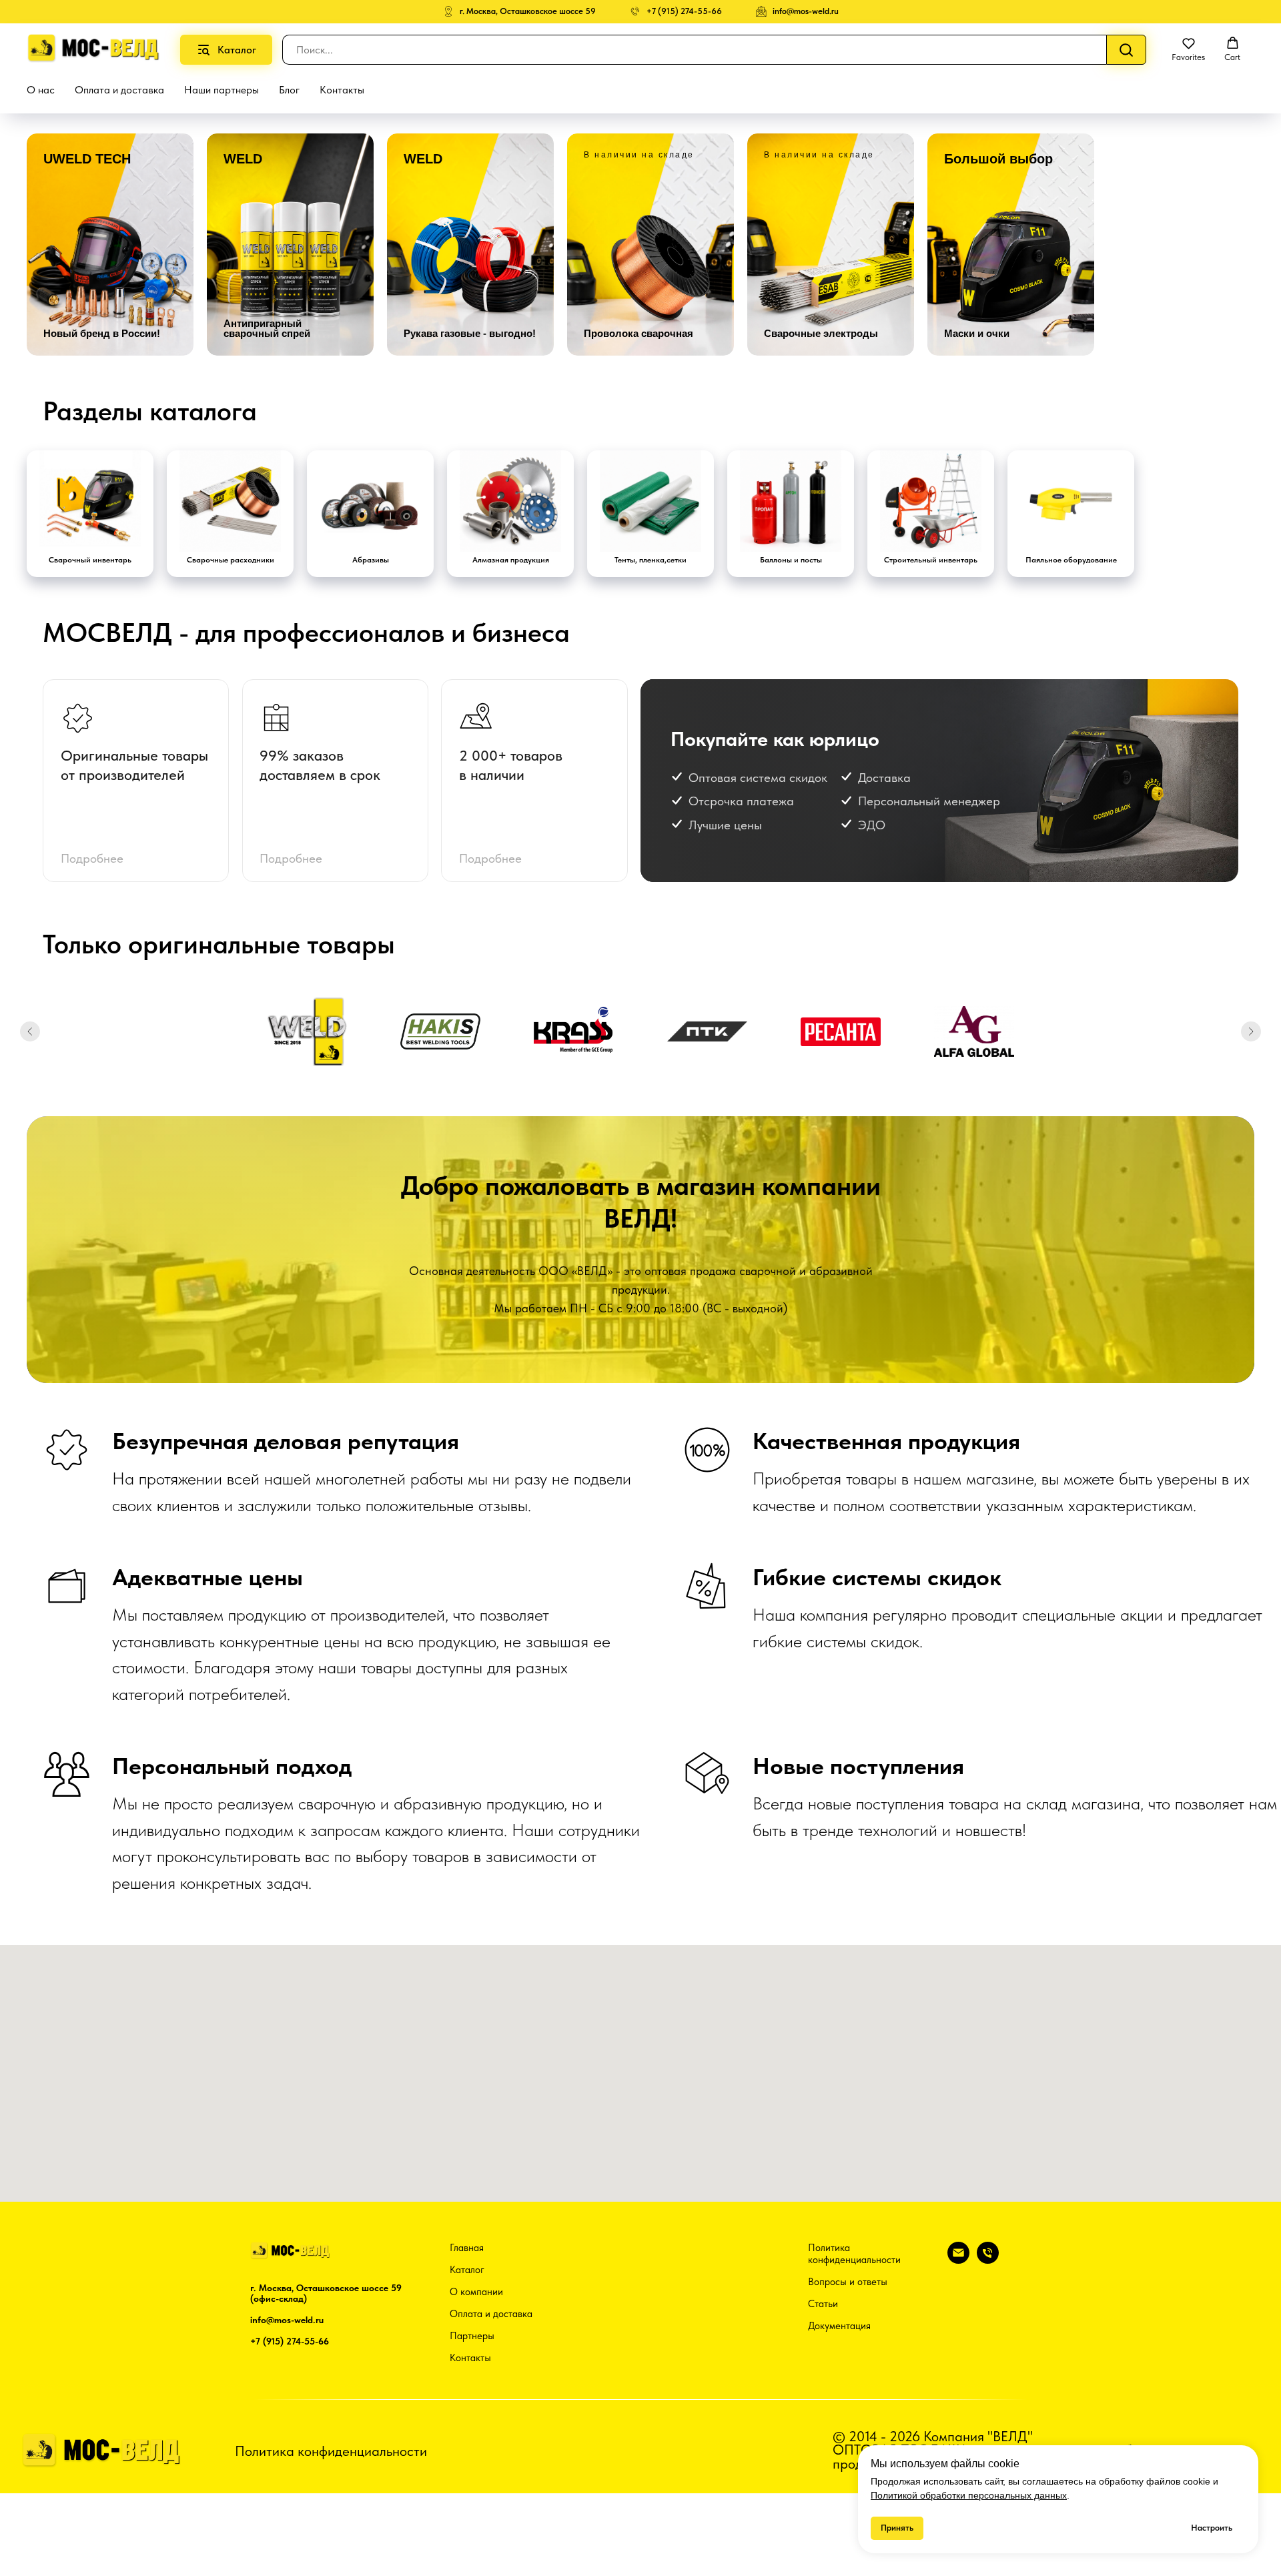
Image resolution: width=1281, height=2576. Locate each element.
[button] (1188, 49)
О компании (476, 2292)
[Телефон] (988, 2260)
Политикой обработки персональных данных (969, 2495)
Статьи (823, 2304)
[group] (110, 245)
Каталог (467, 2270)
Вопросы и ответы (848, 2282)
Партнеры (472, 2336)
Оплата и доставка (119, 90)
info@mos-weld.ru (287, 2320)
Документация (839, 2326)
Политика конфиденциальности (854, 2254)
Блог (289, 90)
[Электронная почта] (958, 2260)
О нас (41, 90)
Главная (467, 2248)
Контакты (342, 90)
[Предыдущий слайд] (30, 1031)
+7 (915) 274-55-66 (290, 2341)
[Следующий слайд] (1251, 1031)
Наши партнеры (222, 90)
